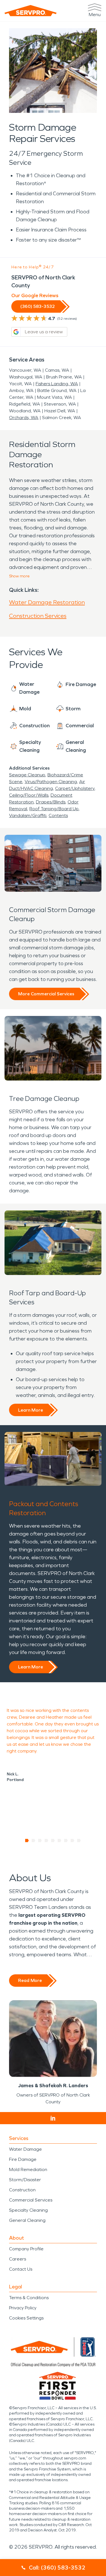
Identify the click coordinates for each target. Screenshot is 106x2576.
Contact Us (21, 2269)
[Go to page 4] (46, 1841)
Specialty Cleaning (28, 2210)
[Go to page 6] (60, 1841)
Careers (18, 2259)
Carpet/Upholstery (75, 788)
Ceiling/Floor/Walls (29, 795)
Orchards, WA (24, 418)
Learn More (31, 1410)
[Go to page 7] (66, 1841)
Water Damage (25, 2149)
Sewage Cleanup (27, 775)
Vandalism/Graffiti (28, 815)
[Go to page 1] (27, 1841)
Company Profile (26, 2249)
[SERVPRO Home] (31, 11)
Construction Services (38, 616)
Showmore (19, 576)
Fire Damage (23, 2159)
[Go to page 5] (53, 1841)
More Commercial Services (46, 994)
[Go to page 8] (73, 1841)
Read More (30, 1980)
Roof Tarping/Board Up (54, 809)
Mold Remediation (28, 2169)
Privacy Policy (23, 2308)
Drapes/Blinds (51, 802)
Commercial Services (31, 2200)
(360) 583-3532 (38, 306)
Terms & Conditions (29, 2298)
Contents (58, 815)
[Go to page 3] (40, 1841)
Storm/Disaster (25, 2180)
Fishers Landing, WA (57, 384)
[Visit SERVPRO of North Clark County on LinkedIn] (53, 2118)
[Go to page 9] (79, 1841)
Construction (22, 2190)
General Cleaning (27, 2220)
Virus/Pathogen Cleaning (51, 782)
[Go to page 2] (33, 1841)
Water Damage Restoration (47, 602)
